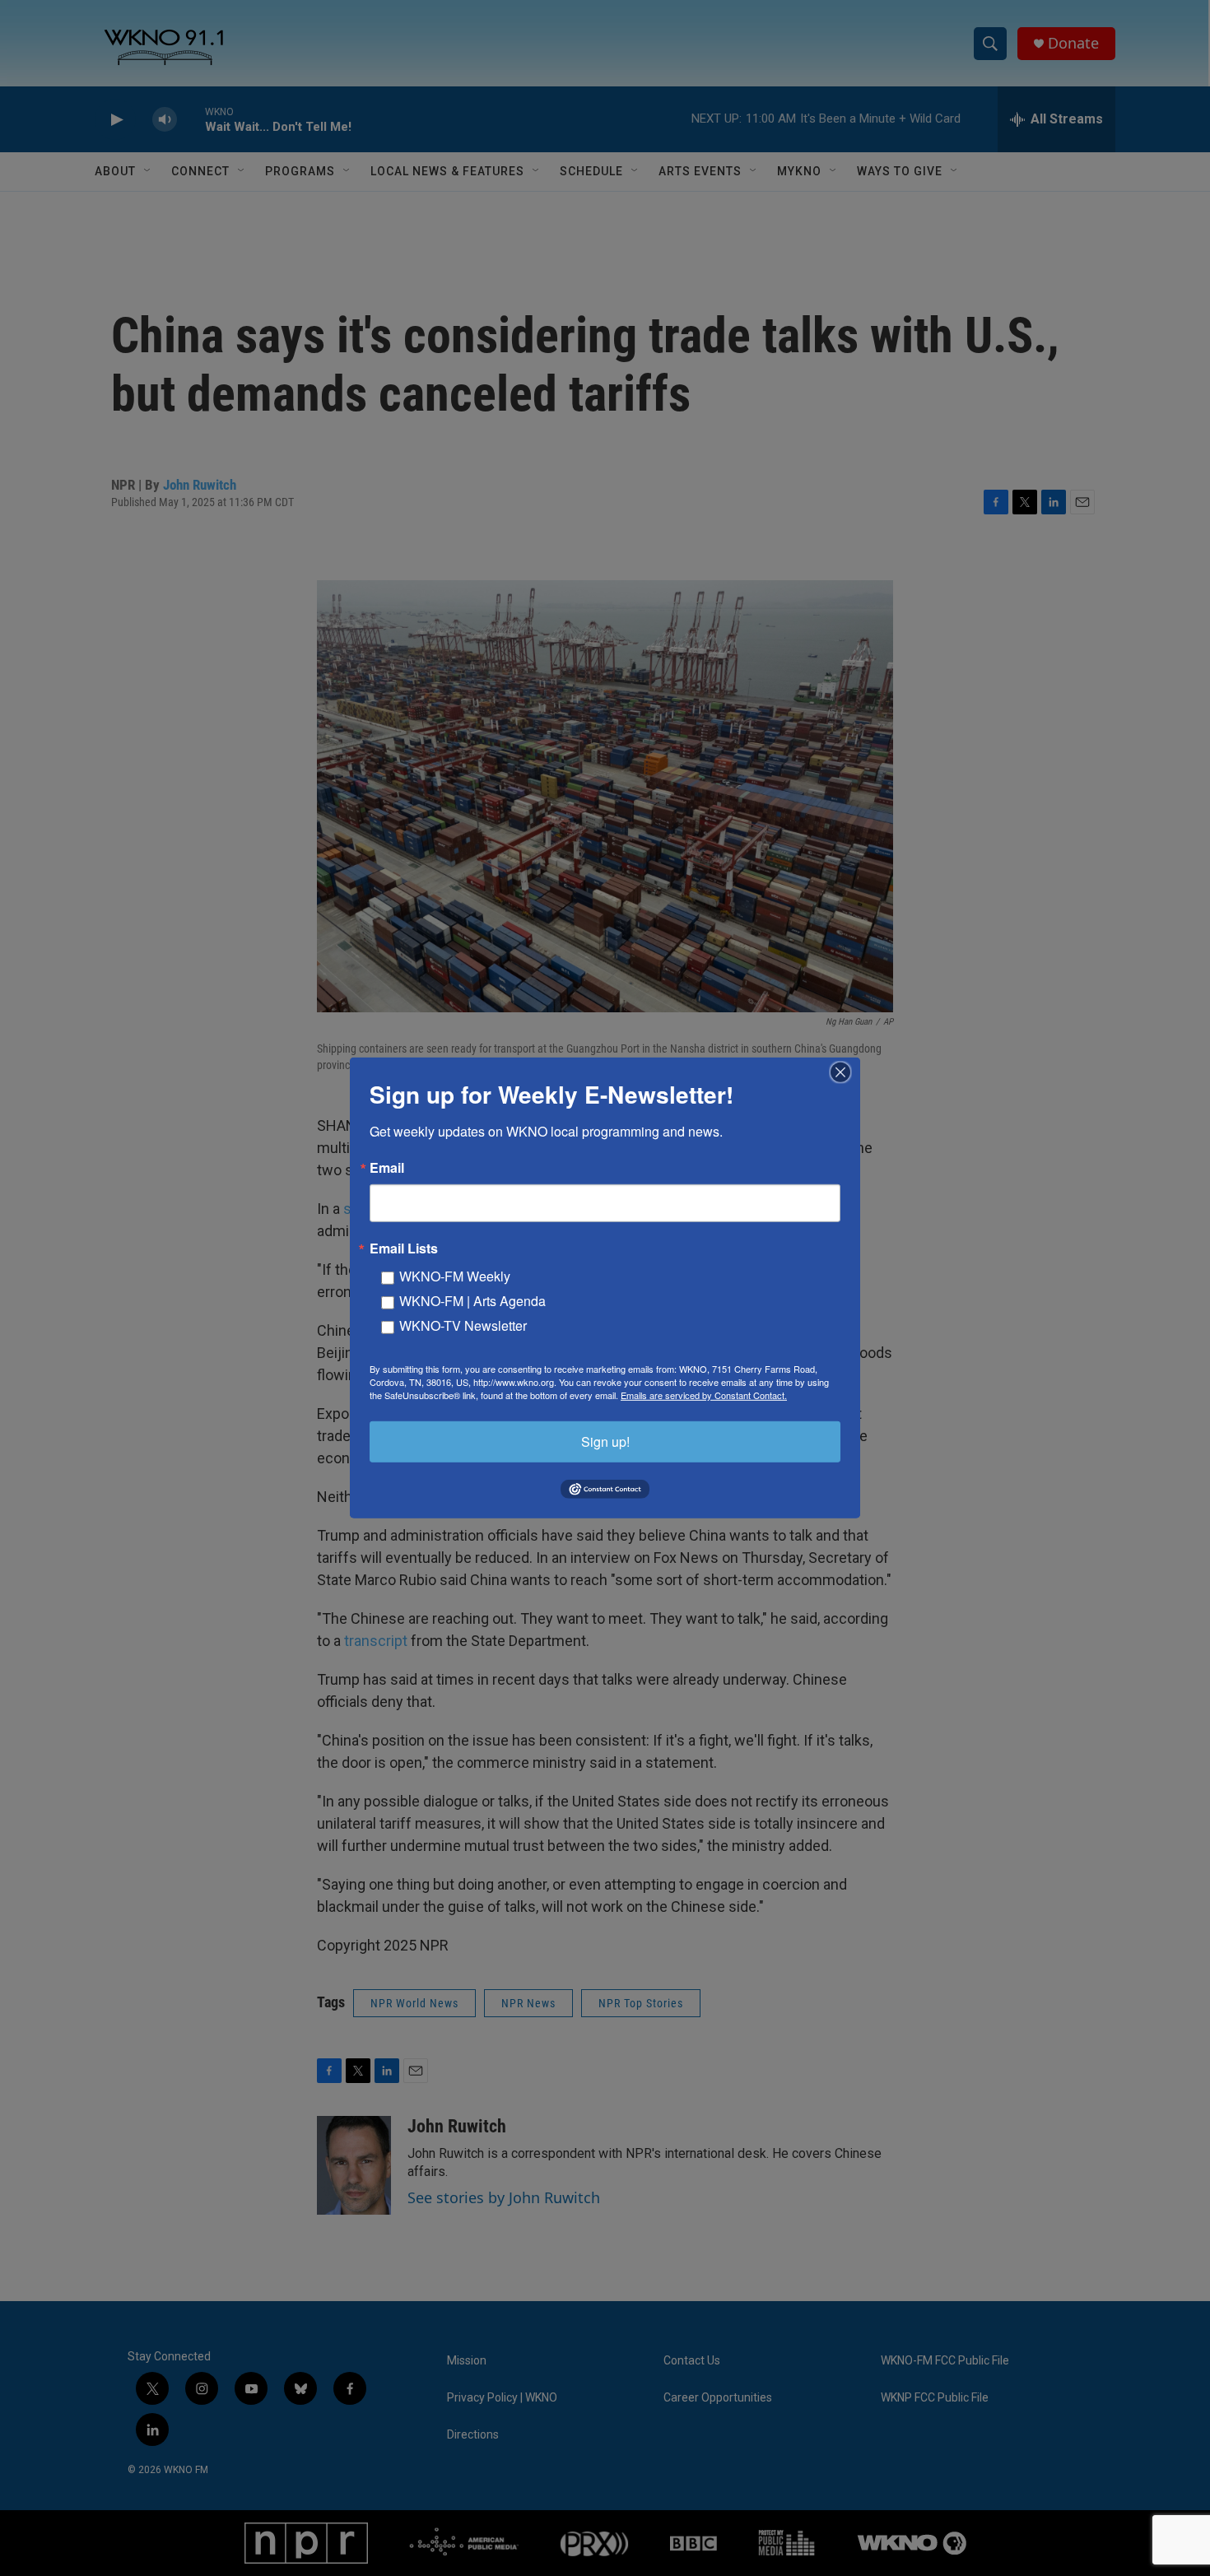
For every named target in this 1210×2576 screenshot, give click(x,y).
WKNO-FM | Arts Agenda (472, 1301)
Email (387, 1168)
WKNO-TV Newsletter (463, 1325)
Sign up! (605, 1441)
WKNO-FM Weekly (455, 1276)
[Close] (845, 1072)
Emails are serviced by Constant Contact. (704, 1395)
